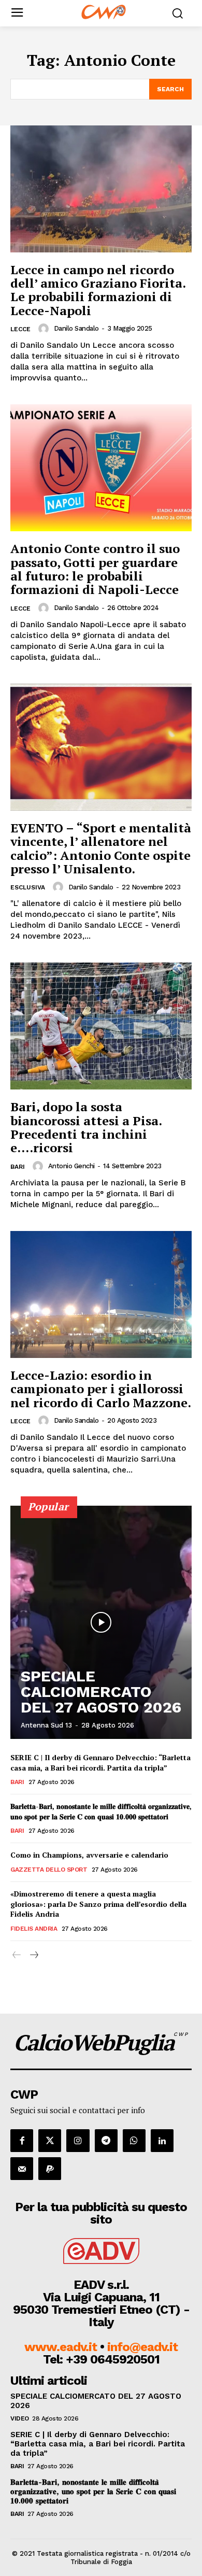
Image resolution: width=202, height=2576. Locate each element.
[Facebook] (22, 2141)
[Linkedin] (162, 2141)
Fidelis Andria (34, 1929)
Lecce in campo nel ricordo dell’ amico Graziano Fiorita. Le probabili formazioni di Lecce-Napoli (98, 290)
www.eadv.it (61, 2347)
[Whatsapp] (134, 2141)
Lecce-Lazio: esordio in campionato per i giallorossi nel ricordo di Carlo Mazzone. (101, 1389)
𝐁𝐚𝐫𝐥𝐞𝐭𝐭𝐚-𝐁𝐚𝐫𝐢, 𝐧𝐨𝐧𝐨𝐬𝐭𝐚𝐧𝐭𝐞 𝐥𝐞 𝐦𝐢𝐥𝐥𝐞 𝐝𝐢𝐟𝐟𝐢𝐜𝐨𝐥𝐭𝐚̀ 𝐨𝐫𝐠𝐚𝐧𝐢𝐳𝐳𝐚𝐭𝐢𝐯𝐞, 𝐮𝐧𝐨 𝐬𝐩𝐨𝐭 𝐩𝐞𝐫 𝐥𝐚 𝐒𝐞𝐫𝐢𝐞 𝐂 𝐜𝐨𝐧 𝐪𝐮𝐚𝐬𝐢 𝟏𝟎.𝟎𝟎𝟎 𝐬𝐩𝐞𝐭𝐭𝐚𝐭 (101, 1811)
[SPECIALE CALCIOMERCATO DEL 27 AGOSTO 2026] (101, 1622)
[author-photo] (45, 329)
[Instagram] (78, 2141)
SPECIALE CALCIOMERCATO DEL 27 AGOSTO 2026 (101, 1692)
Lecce (20, 329)
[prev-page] (17, 1955)
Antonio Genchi (71, 1166)
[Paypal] (50, 2169)
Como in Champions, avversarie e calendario (89, 1855)
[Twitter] (50, 2141)
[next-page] (33, 1955)
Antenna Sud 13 (46, 1725)
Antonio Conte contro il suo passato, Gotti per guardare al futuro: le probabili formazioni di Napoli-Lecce (95, 569)
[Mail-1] (22, 2169)
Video (20, 2418)
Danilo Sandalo (76, 328)
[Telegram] (106, 2141)
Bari (18, 1167)
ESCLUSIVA (28, 887)
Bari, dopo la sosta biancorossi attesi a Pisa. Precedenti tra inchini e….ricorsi (86, 1127)
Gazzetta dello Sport (49, 1870)
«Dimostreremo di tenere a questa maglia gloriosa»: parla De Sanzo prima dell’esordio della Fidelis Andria (98, 1904)
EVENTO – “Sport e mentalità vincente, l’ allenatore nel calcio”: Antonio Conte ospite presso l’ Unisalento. (101, 848)
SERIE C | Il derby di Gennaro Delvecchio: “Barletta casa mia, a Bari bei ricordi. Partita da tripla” (100, 1763)
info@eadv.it (142, 2347)
